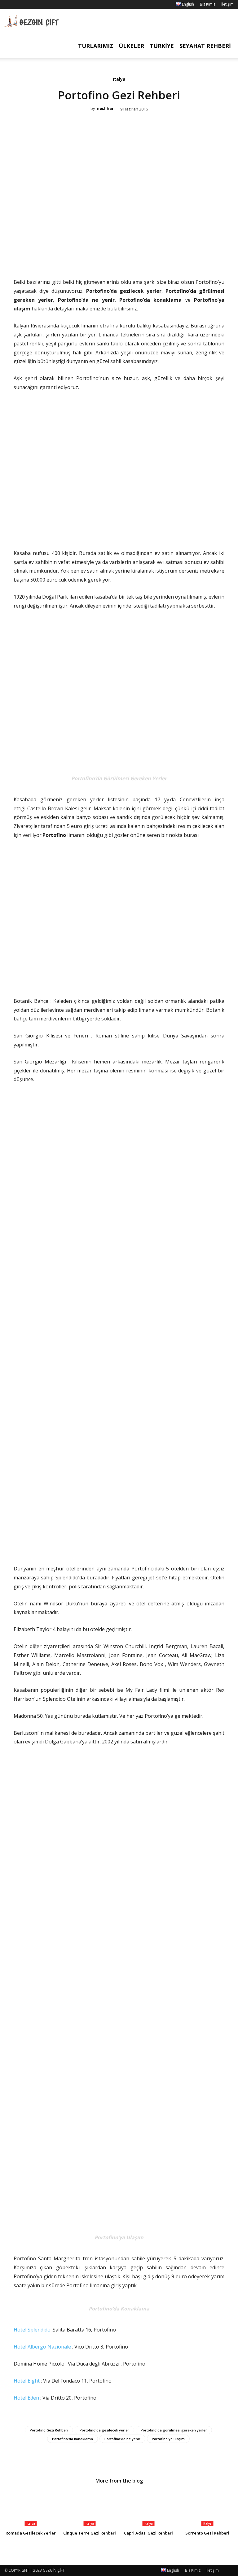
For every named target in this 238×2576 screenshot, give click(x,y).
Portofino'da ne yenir (122, 2439)
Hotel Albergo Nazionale (42, 2347)
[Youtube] (40, 4)
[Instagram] (19, 4)
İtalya (119, 79)
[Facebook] (9, 4)
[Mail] (29, 4)
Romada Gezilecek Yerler (31, 2533)
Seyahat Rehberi (205, 46)
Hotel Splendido (32, 2330)
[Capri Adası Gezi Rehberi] (148, 2508)
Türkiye (162, 46)
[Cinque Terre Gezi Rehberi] (90, 2508)
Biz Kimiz (208, 4)
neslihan (106, 109)
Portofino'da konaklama (73, 2439)
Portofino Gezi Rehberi (49, 2430)
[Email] (126, 258)
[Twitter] (112, 258)
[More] (140, 258)
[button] (226, 21)
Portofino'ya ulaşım (168, 2439)
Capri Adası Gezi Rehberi (148, 2533)
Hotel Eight (27, 2381)
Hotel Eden (26, 2398)
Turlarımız (96, 46)
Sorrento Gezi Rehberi (207, 2533)
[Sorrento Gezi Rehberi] (207, 2508)
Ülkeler (131, 46)
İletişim (227, 4)
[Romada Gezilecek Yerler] (31, 2508)
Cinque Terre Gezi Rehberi (90, 2533)
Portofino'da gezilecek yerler (104, 2430)
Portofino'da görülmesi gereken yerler (174, 2430)
